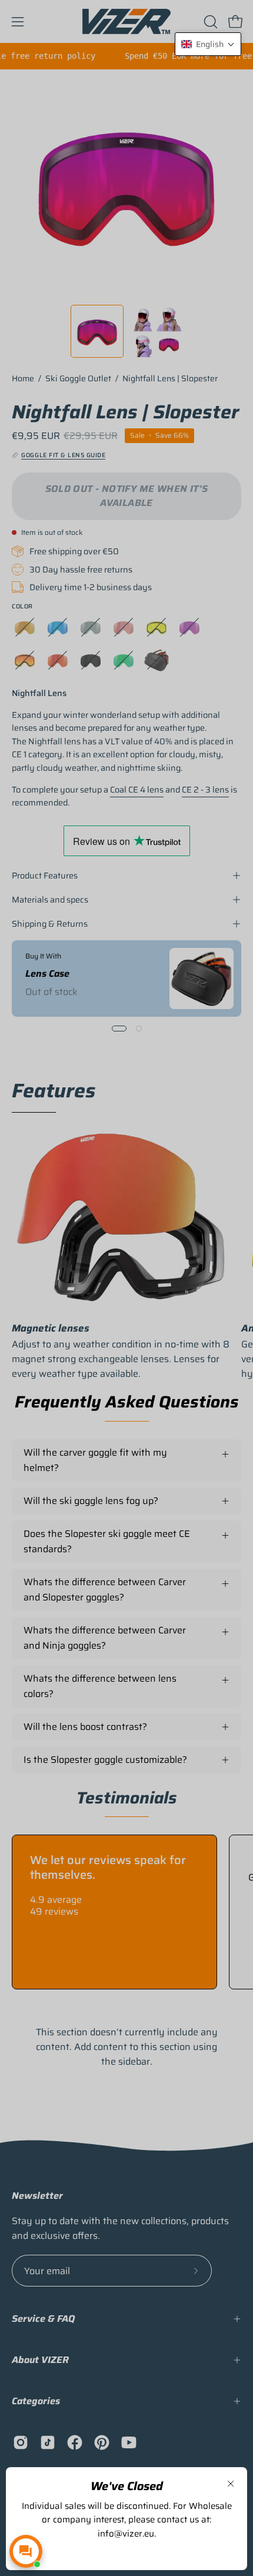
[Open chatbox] (26, 2551)
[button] (208, 44)
